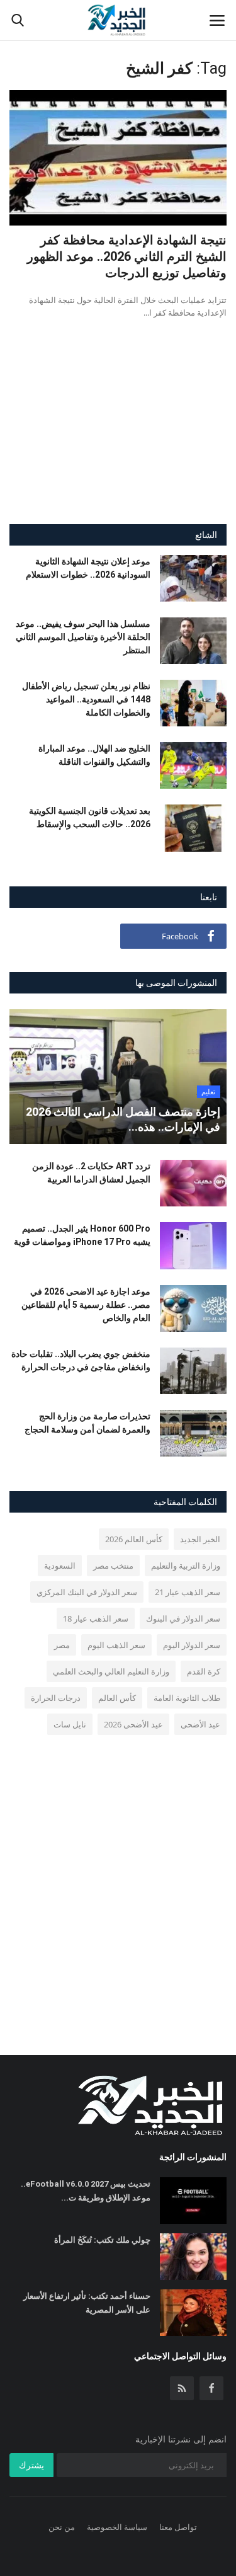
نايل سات (70, 1724)
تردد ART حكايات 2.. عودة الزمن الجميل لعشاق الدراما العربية (91, 1173)
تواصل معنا (178, 2527)
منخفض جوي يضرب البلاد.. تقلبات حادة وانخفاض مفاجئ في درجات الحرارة (81, 1360)
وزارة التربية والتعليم (186, 1566)
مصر (62, 1645)
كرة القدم (204, 1671)
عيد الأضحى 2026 (133, 1724)
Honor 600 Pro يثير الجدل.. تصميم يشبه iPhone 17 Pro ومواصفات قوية (82, 1235)
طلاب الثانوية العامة (187, 1698)
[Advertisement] (118, 433)
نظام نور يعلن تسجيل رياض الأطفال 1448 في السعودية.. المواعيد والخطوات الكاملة (86, 699)
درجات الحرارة (56, 1698)
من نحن (62, 2527)
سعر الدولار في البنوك (183, 1618)
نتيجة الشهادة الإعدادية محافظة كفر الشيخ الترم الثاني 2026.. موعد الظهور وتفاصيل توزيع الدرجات (127, 256)
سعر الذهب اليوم (116, 1645)
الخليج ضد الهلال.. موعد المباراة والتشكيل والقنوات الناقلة (94, 755)
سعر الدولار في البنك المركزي (87, 1592)
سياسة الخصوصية (117, 2527)
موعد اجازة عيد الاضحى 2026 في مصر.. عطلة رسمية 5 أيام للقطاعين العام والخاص (86, 1305)
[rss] (182, 2388)
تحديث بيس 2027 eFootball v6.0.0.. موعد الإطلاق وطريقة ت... (86, 2191)
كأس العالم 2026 (134, 1539)
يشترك (31, 2465)
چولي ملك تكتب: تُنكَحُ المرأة (102, 2240)
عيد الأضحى (200, 1724)
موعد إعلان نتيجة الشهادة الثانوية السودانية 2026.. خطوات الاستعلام (88, 568)
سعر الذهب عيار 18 (96, 1618)
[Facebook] (211, 2388)
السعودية (60, 1566)
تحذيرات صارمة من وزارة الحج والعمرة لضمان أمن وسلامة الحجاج (87, 1423)
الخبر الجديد (200, 1539)
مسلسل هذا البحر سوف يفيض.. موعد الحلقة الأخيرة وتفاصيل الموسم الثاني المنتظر (83, 637)
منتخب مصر (113, 1566)
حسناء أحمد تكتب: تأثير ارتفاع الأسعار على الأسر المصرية (87, 2303)
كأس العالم (117, 1698)
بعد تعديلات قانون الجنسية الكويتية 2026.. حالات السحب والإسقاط (90, 817)
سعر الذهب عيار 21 (188, 1592)
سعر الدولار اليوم (192, 1645)
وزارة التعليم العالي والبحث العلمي (111, 1671)
